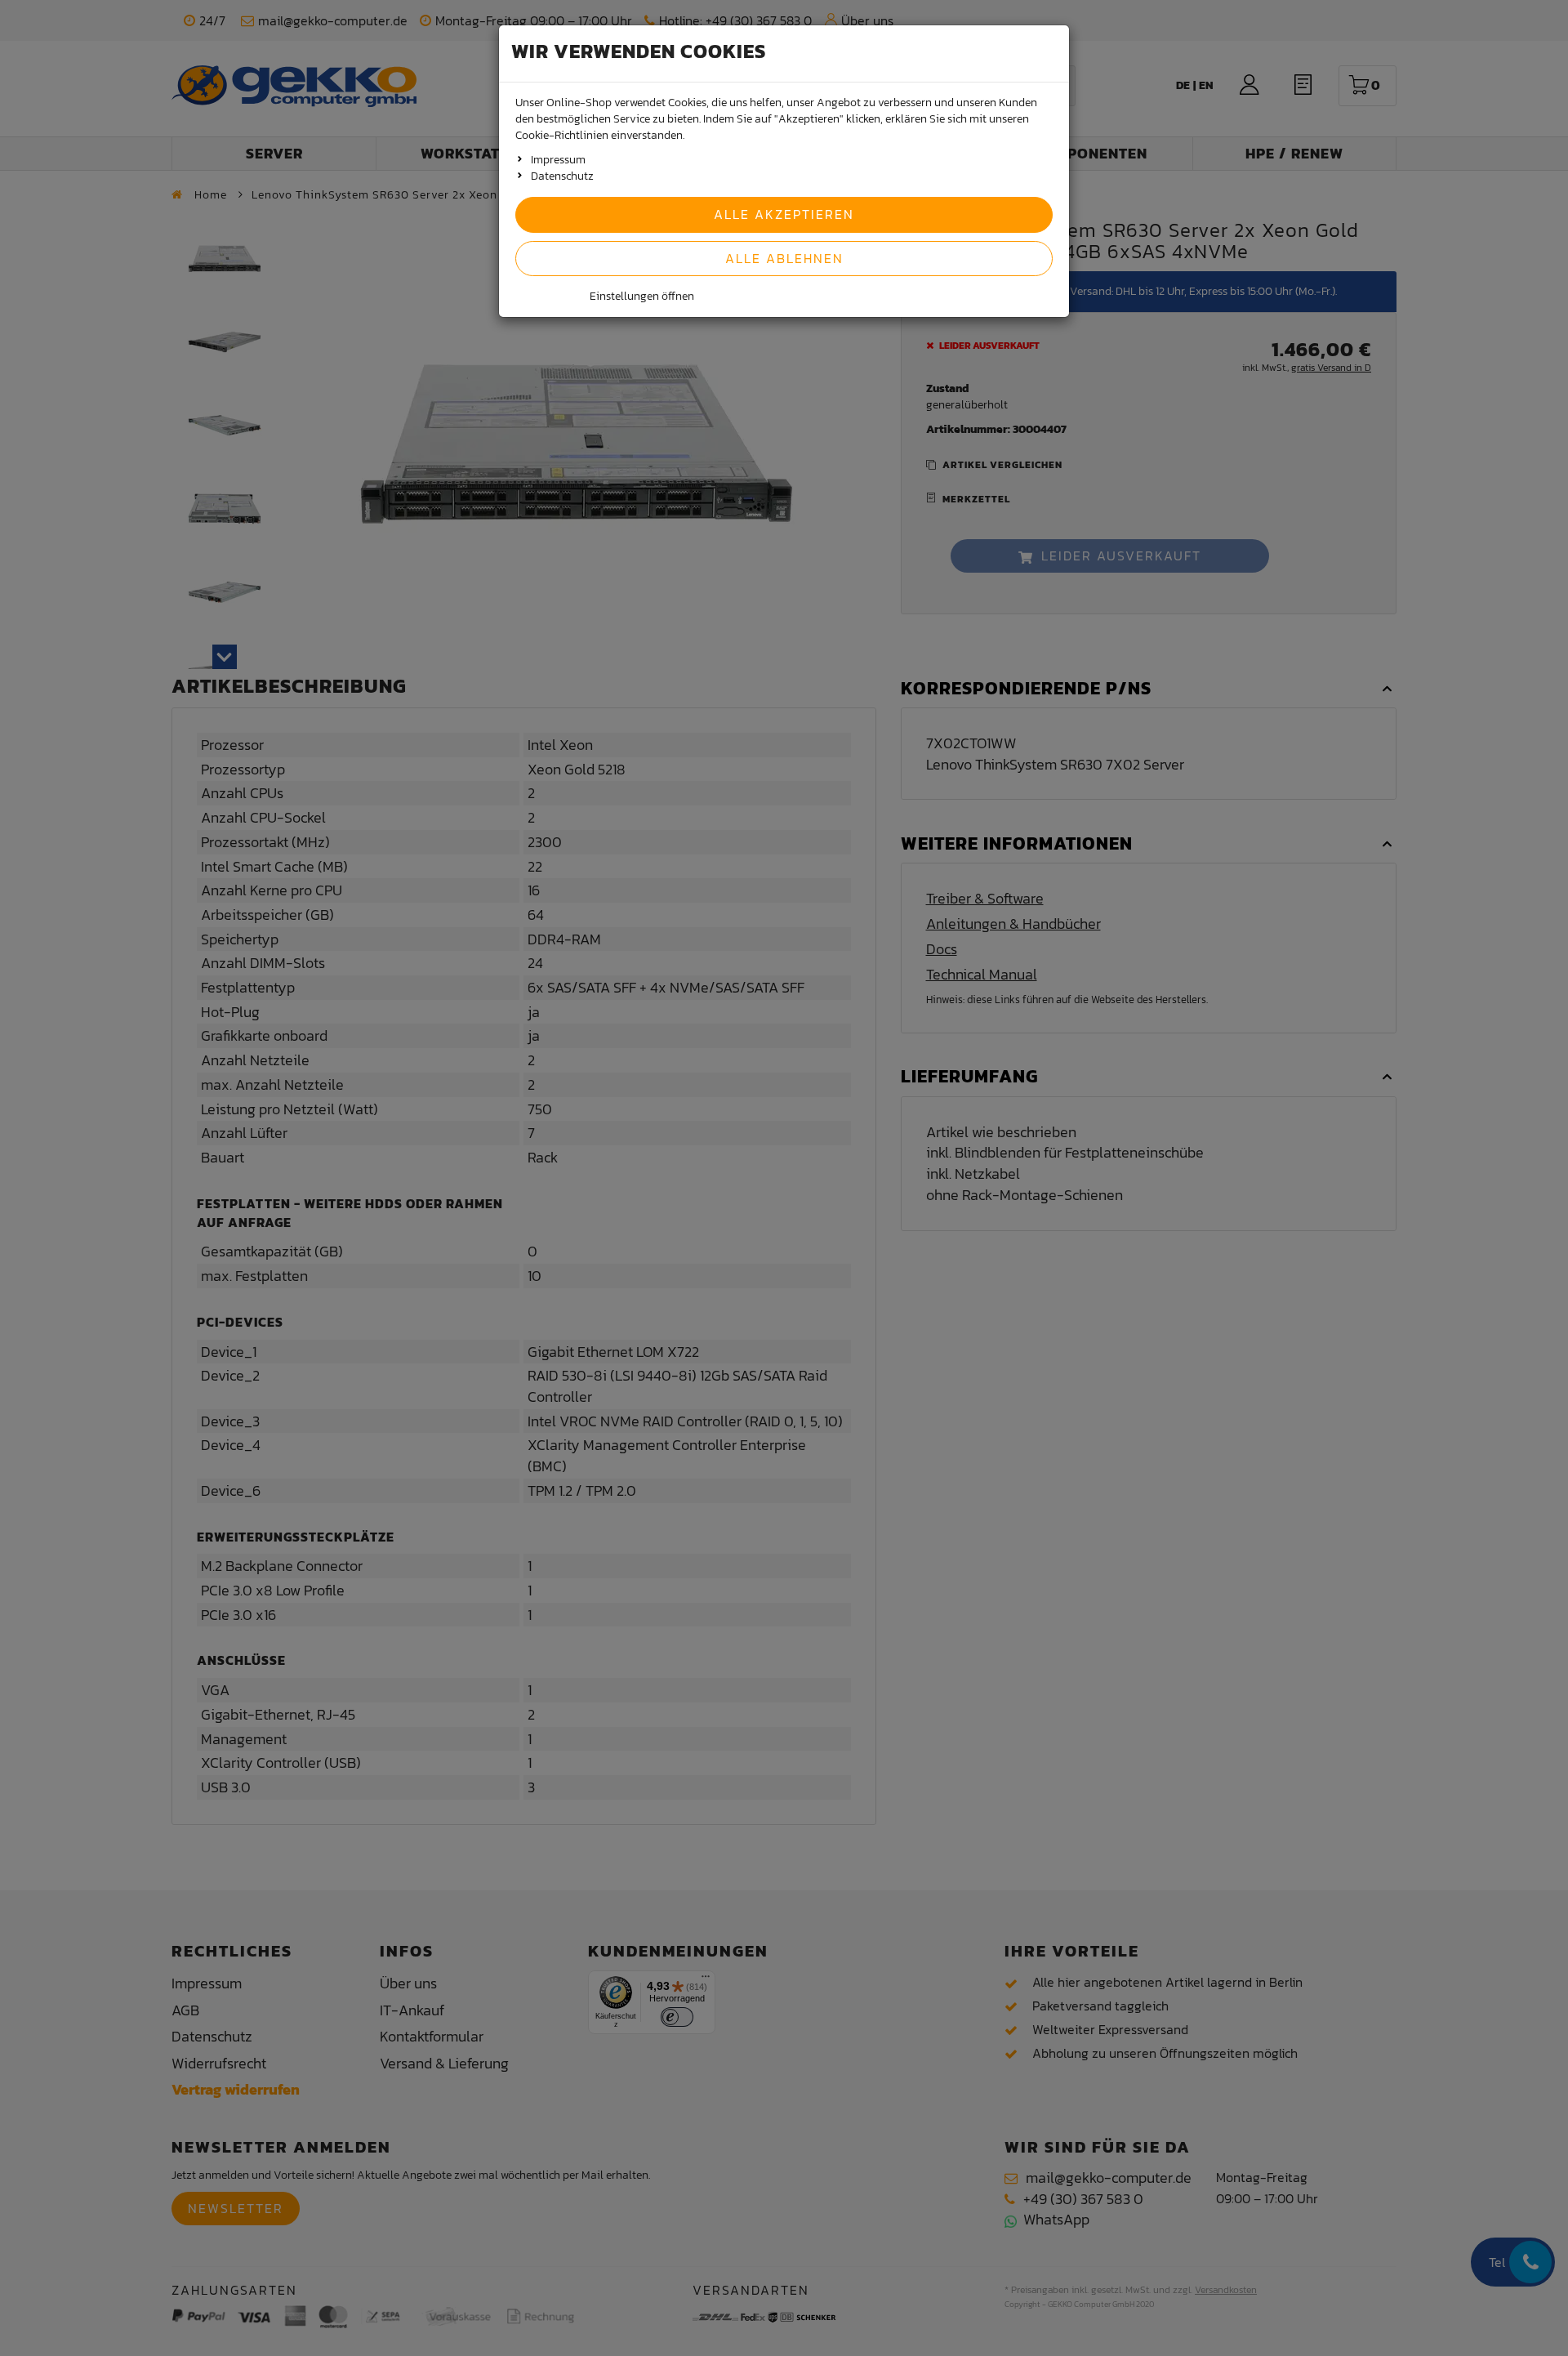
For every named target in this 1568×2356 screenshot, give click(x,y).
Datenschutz (562, 176)
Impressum (558, 160)
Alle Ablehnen (784, 258)
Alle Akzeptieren (784, 214)
